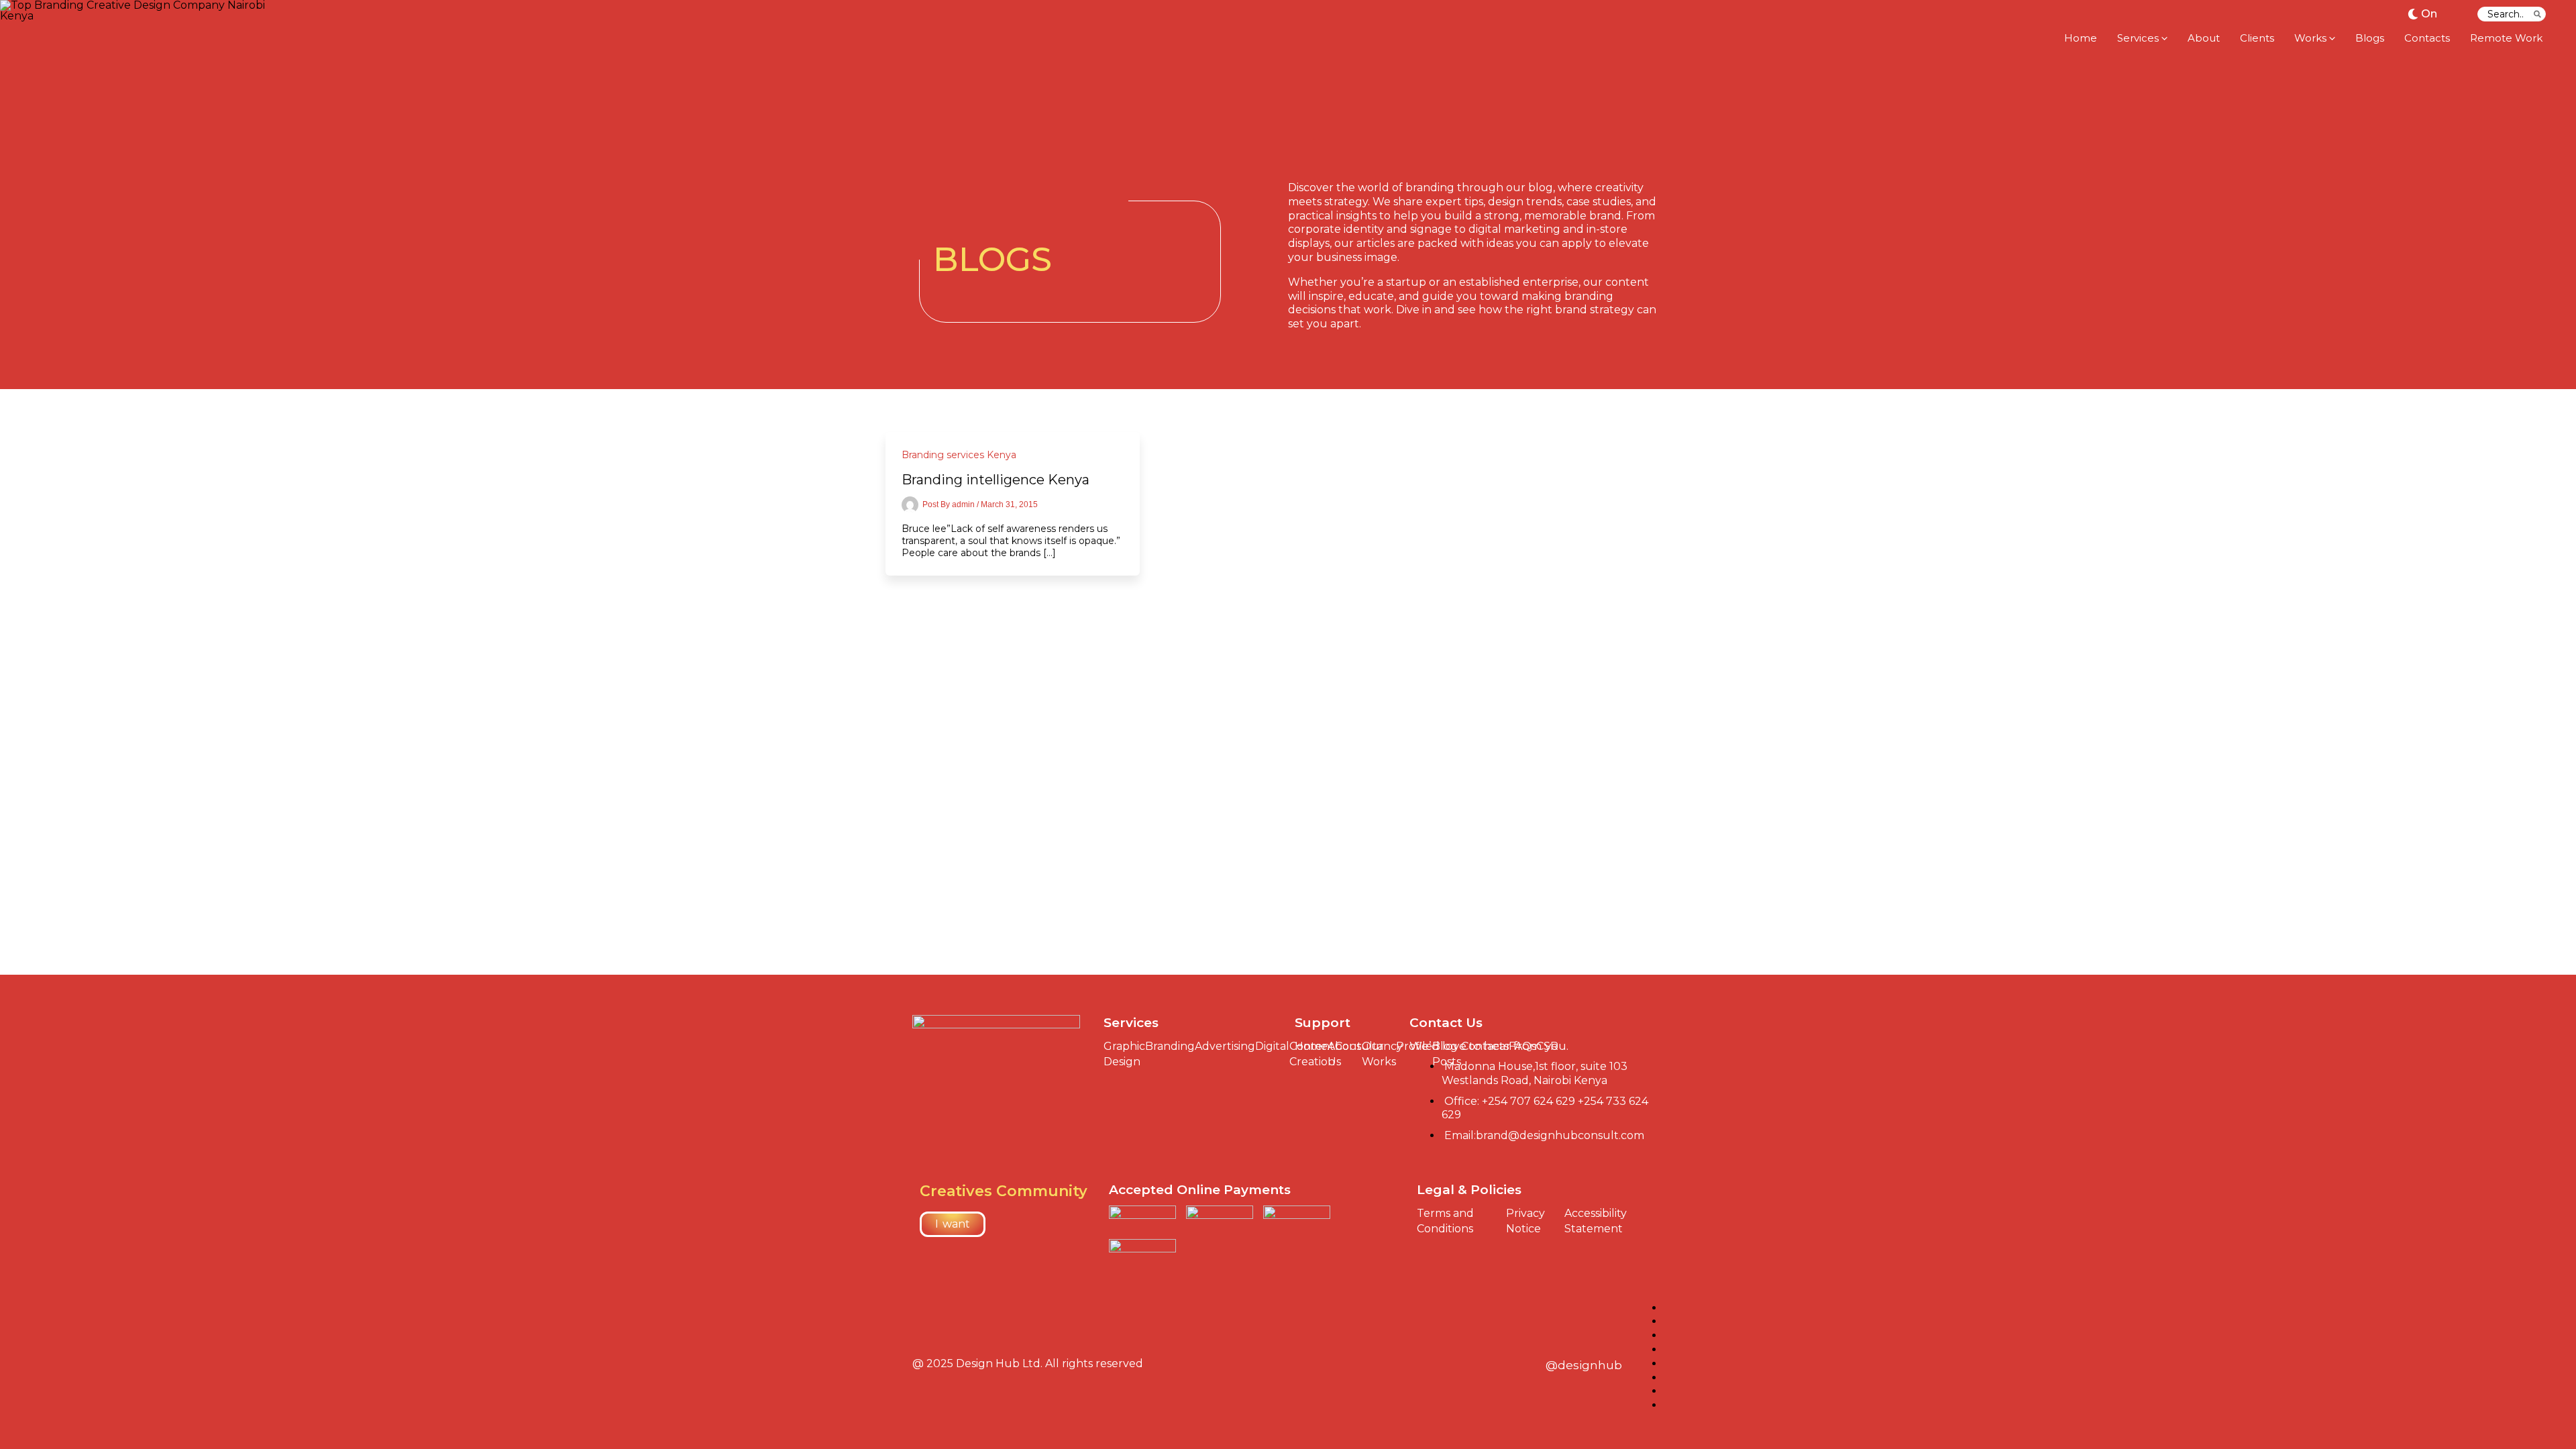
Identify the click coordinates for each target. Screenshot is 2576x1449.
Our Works (1379, 1054)
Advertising (1225, 1046)
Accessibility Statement (1596, 1221)
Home (1311, 1046)
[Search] (2538, 14)
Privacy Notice (1525, 1221)
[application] (2163, 38)
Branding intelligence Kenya (996, 480)
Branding (1170, 1046)
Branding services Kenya (959, 455)
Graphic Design (1124, 1054)
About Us (1345, 1054)
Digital (1272, 1046)
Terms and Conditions (1445, 1221)
